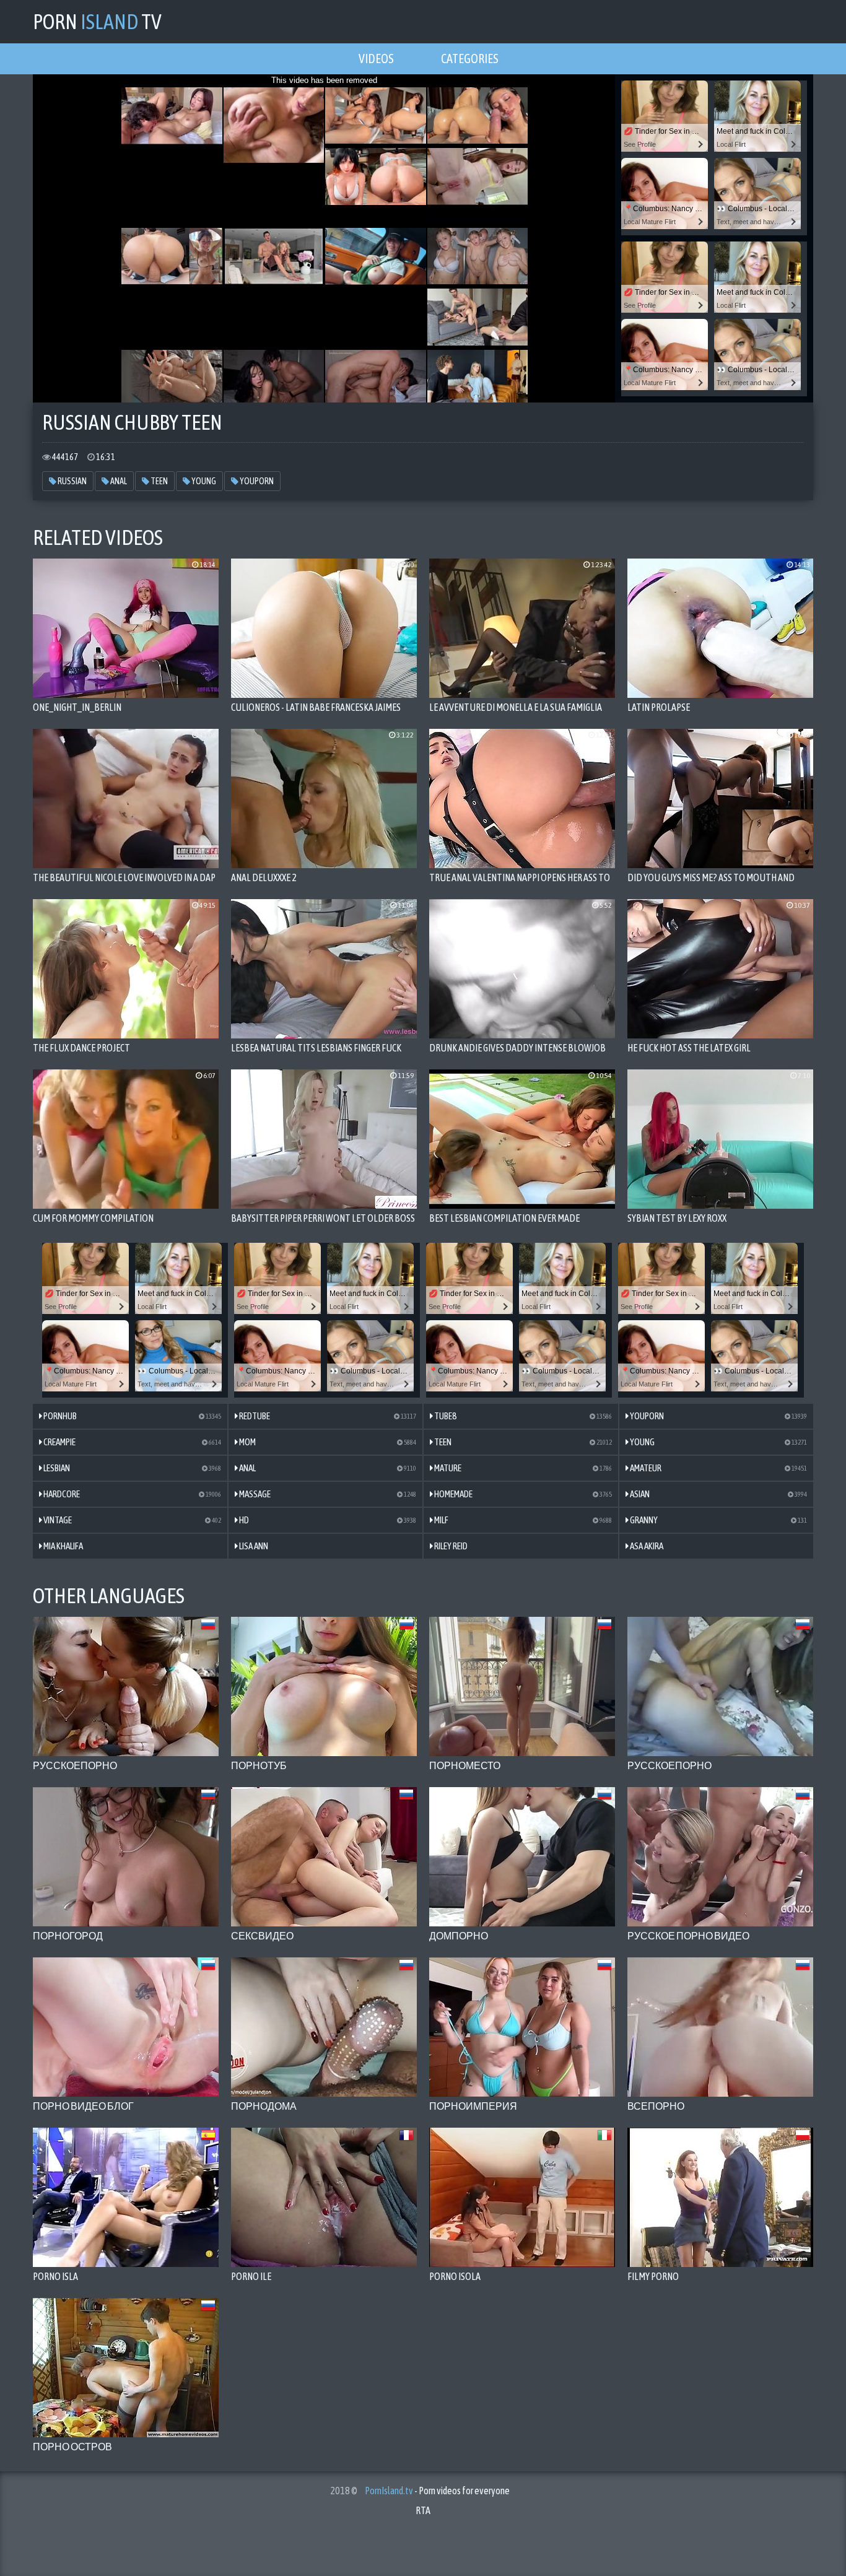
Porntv (97, 21)
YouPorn (256, 481)
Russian (72, 481)
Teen (159, 481)
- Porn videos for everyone (437, 2491)
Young (203, 481)
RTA (423, 2510)
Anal (118, 481)
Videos (376, 59)
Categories (470, 59)
